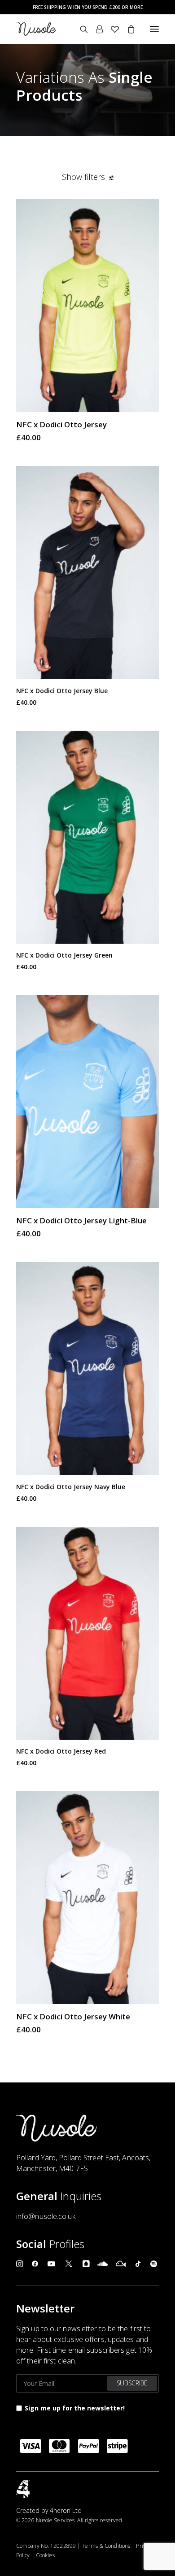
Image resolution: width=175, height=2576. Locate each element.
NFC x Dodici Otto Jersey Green (64, 955)
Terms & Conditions (106, 2546)
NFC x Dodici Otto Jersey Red (61, 1751)
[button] (154, 29)
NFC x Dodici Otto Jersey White (73, 2016)
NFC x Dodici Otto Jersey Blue (62, 691)
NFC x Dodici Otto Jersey (61, 424)
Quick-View (148, 210)
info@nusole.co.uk (46, 2216)
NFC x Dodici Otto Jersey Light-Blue (81, 1220)
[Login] (95, 29)
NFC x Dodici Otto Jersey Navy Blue (71, 1487)
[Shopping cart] (127, 29)
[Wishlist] (111, 29)
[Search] (80, 29)
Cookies (45, 2555)
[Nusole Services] (36, 29)
